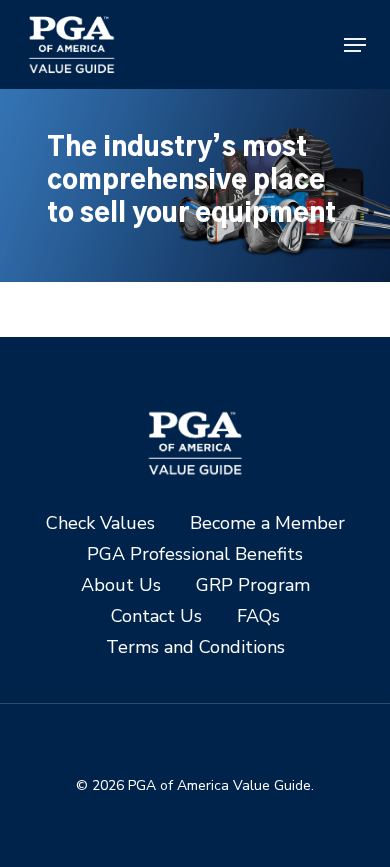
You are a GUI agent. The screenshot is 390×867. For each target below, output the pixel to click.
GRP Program (253, 585)
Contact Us (156, 616)
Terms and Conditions (195, 647)
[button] (355, 45)
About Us (121, 585)
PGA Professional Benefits (195, 554)
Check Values (100, 523)
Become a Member (267, 523)
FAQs (258, 616)
